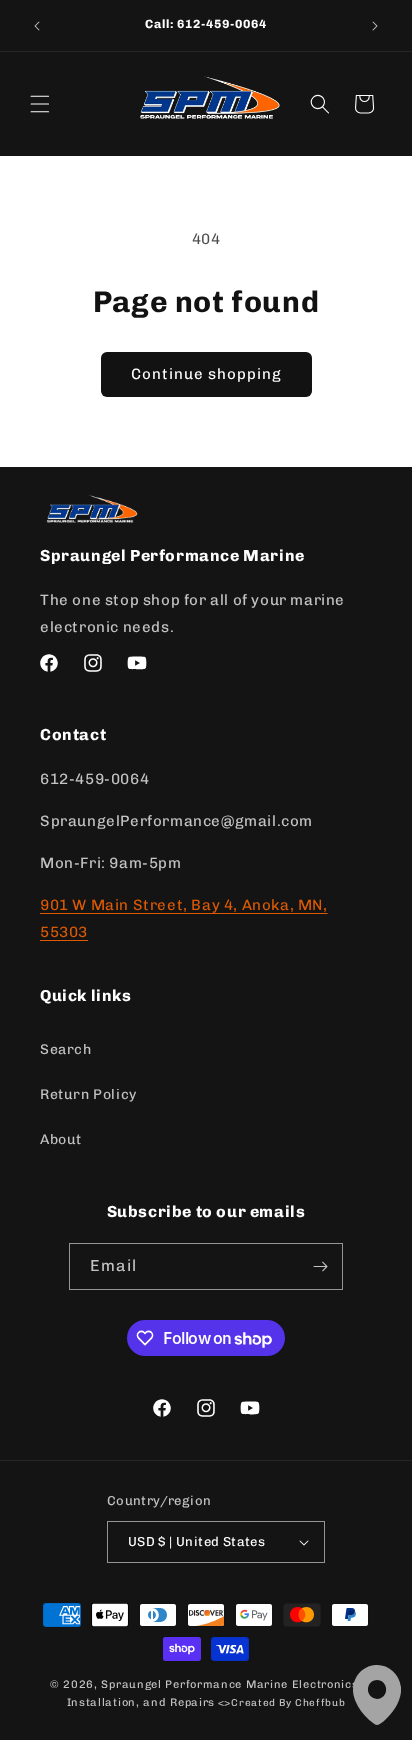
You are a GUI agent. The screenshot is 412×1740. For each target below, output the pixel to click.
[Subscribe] (320, 1266)
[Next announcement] (375, 26)
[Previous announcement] (37, 26)
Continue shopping (206, 374)
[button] (40, 104)
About (61, 1139)
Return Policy (88, 1094)
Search (66, 1049)
